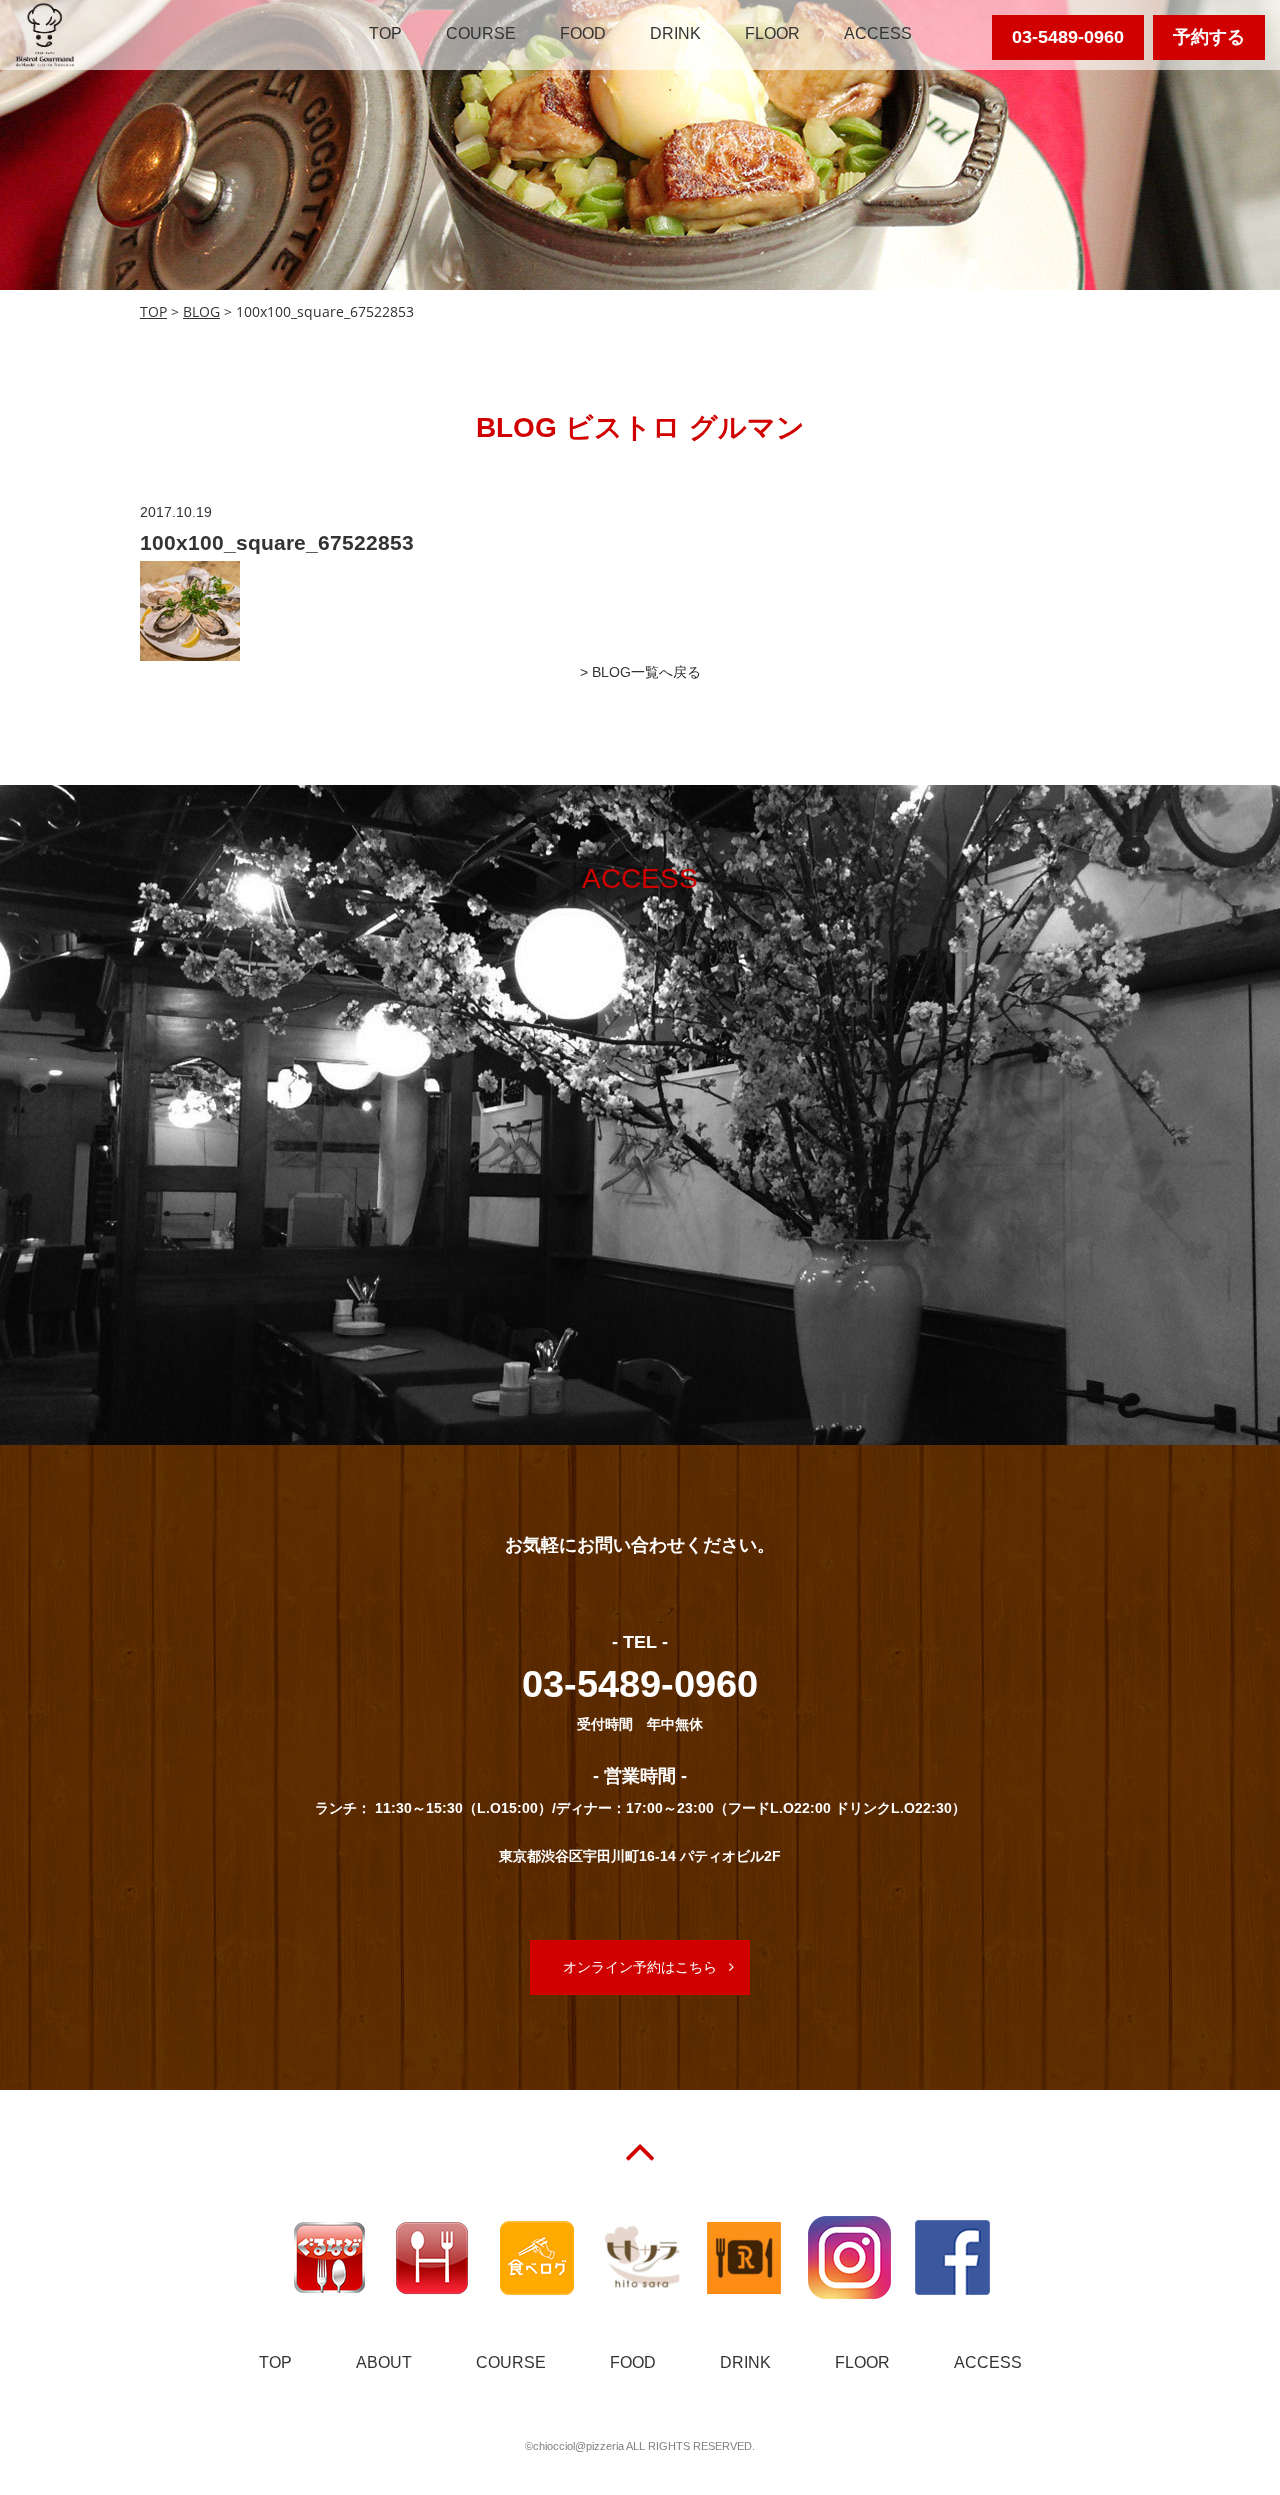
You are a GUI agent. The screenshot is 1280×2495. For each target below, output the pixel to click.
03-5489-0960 (1068, 37)
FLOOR (772, 33)
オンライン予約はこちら (640, 1967)
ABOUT (384, 2362)
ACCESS (878, 33)
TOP (385, 33)
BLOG (201, 311)
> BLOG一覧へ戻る (640, 672)
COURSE (481, 33)
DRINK (675, 33)
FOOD (583, 33)
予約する (1209, 37)
